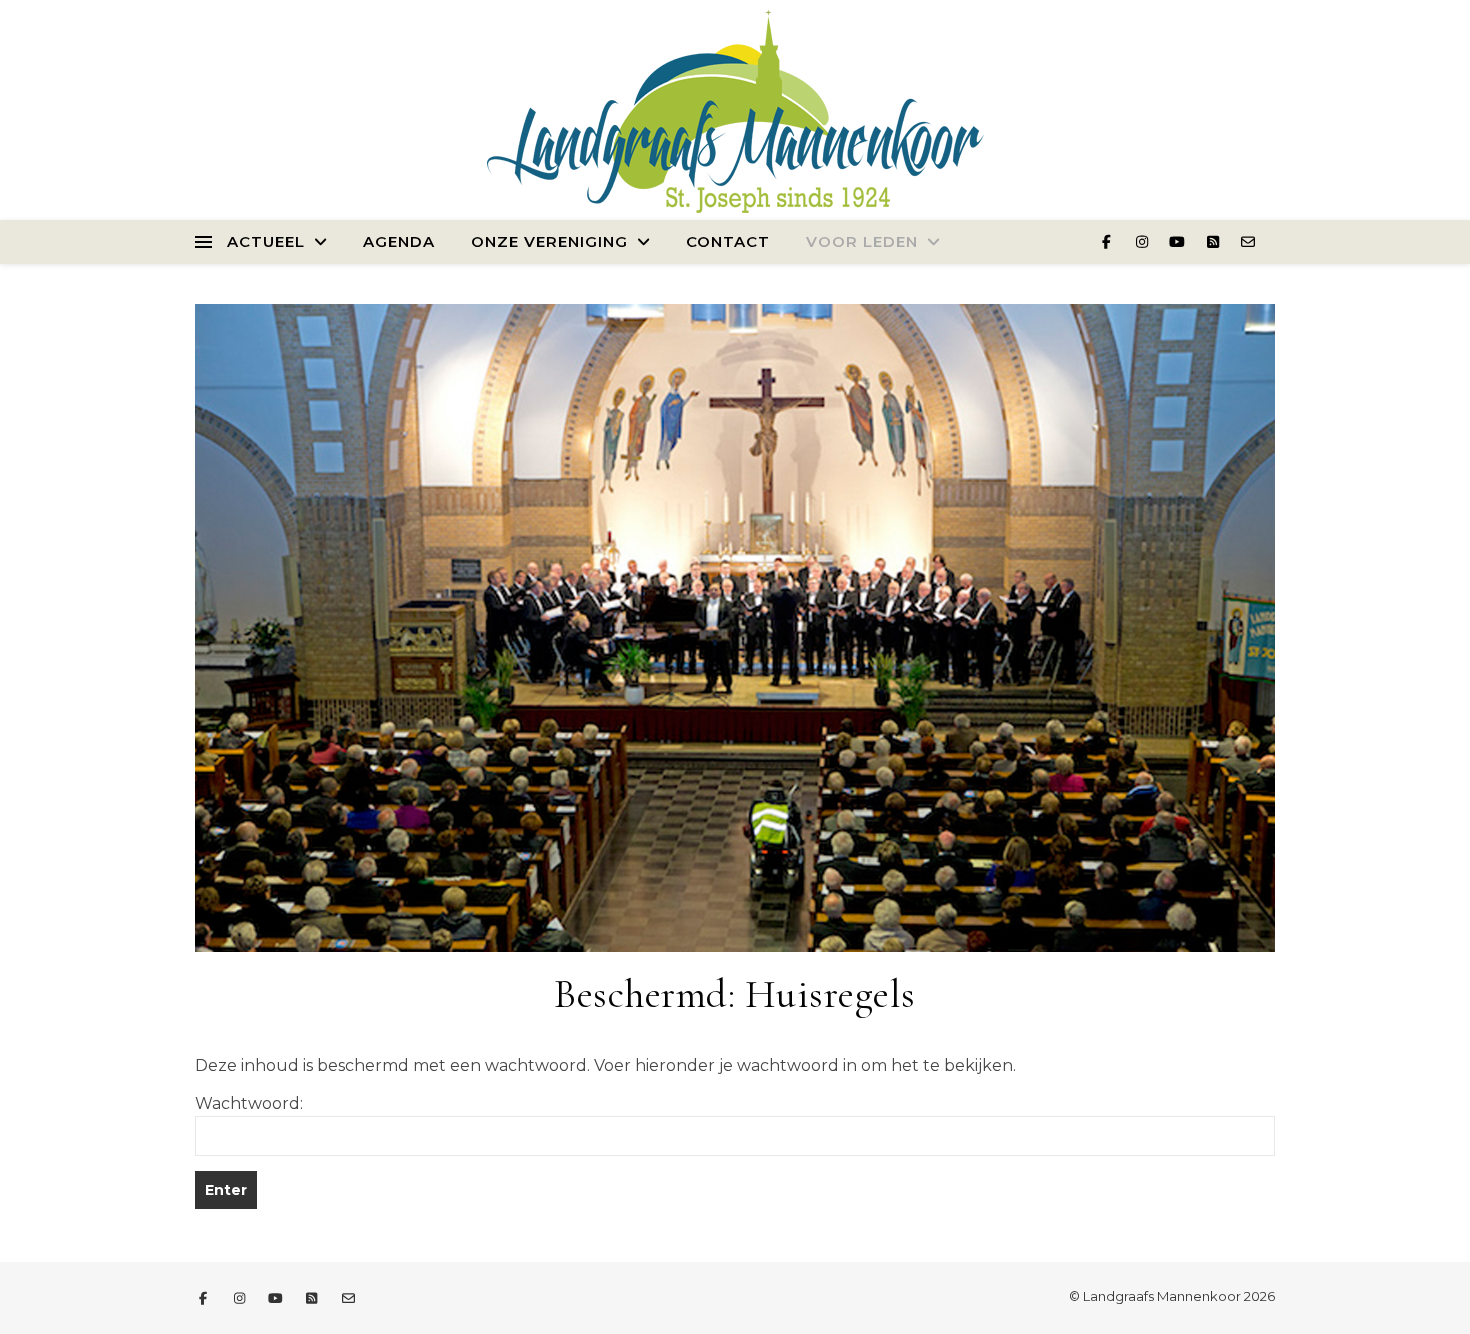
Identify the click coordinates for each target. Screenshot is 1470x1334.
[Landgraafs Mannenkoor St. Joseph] (735, 108)
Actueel (266, 241)
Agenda (399, 241)
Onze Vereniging (549, 241)
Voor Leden (862, 241)
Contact (728, 241)
